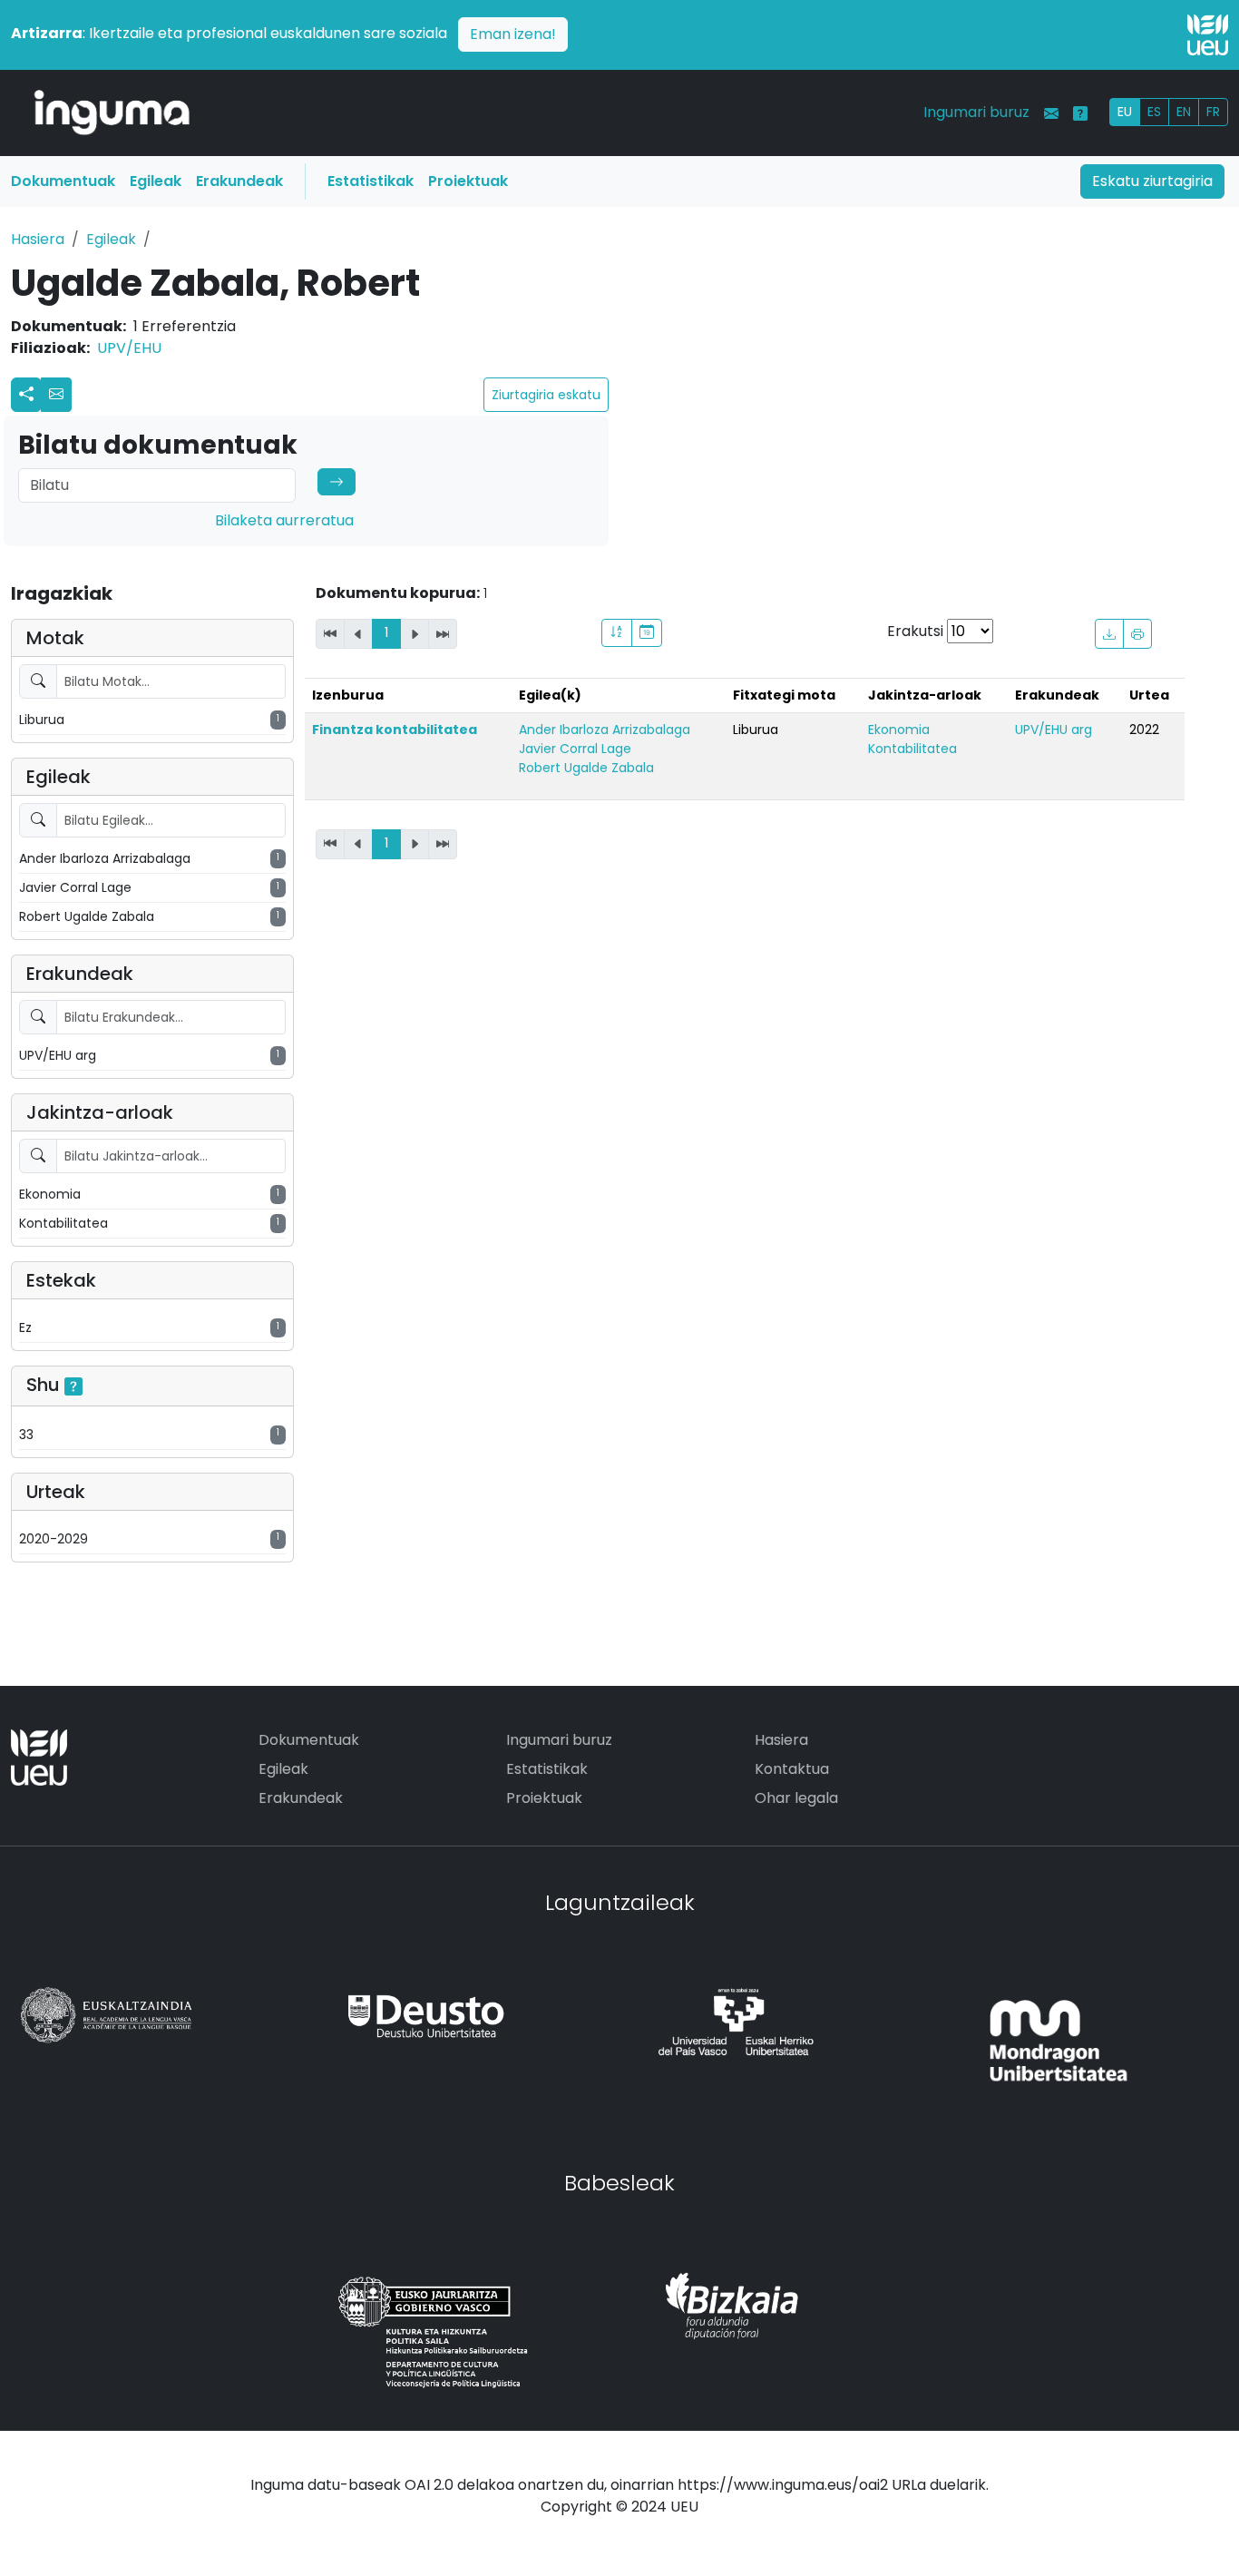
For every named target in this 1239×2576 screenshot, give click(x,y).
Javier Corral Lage (575, 749)
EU (1125, 112)
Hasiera (38, 239)
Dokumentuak (63, 181)
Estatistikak (371, 181)
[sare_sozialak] (26, 395)
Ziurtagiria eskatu (546, 395)
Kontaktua (792, 1769)
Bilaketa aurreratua (284, 520)
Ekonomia (899, 730)
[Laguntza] (1080, 113)
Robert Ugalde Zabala (586, 768)
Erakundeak (239, 181)
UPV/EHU (129, 348)
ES (1154, 112)
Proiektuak (468, 181)
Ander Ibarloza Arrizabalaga (605, 730)
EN (1184, 112)
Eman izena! (513, 34)
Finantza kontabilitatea (395, 730)
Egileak (156, 181)
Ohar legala (796, 1798)
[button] (56, 395)
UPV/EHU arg (1054, 730)
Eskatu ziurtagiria (1152, 181)
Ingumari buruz (976, 112)
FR (1213, 112)
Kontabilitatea (912, 749)
